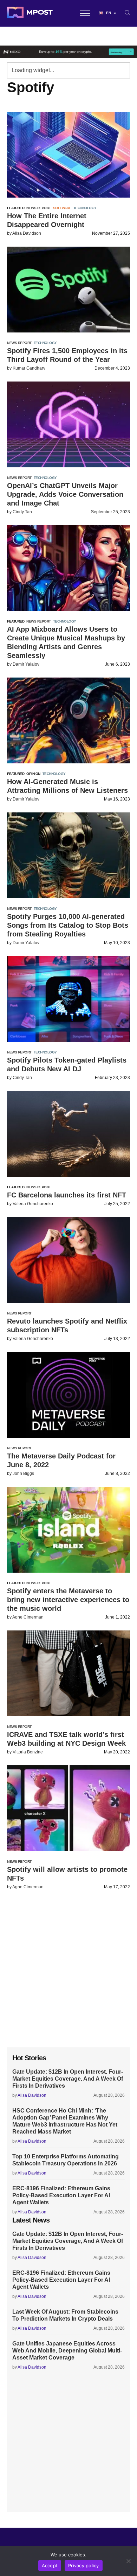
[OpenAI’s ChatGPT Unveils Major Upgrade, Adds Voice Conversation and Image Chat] (68, 424)
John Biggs (23, 1474)
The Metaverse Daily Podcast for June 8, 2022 (61, 1460)
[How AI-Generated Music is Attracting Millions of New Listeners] (68, 720)
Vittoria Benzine (28, 1752)
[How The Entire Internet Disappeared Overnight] (68, 155)
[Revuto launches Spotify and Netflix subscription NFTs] (68, 1260)
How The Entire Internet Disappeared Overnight (47, 220)
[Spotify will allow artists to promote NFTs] (68, 1808)
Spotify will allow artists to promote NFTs (67, 1874)
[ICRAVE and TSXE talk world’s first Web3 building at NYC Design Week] (68, 1673)
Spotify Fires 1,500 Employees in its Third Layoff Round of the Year (67, 355)
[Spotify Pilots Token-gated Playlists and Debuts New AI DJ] (68, 999)
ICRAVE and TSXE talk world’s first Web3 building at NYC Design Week (66, 1739)
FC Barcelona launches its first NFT (67, 1195)
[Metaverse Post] (30, 13)
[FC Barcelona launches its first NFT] (68, 1134)
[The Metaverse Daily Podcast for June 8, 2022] (68, 1395)
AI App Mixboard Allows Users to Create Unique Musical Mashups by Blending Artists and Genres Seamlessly (66, 642)
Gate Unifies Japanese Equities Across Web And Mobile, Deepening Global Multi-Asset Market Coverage (67, 2351)
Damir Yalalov (26, 664)
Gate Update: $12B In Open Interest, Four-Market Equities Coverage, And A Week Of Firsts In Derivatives (68, 2079)
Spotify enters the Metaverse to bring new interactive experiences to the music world (68, 1600)
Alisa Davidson (27, 233)
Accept (50, 2565)
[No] (128, 2561)
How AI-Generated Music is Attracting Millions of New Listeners (67, 786)
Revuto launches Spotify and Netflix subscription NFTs (67, 1325)
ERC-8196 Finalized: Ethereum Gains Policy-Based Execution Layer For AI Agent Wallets (61, 2195)
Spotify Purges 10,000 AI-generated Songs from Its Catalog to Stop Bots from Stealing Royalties (68, 925)
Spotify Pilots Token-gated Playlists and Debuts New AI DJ (67, 1064)
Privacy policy (84, 2565)
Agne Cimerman (28, 1617)
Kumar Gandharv (29, 368)
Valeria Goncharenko (33, 1204)
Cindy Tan (22, 512)
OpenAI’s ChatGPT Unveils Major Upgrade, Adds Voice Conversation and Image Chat (65, 494)
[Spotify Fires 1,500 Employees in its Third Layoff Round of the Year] (68, 290)
